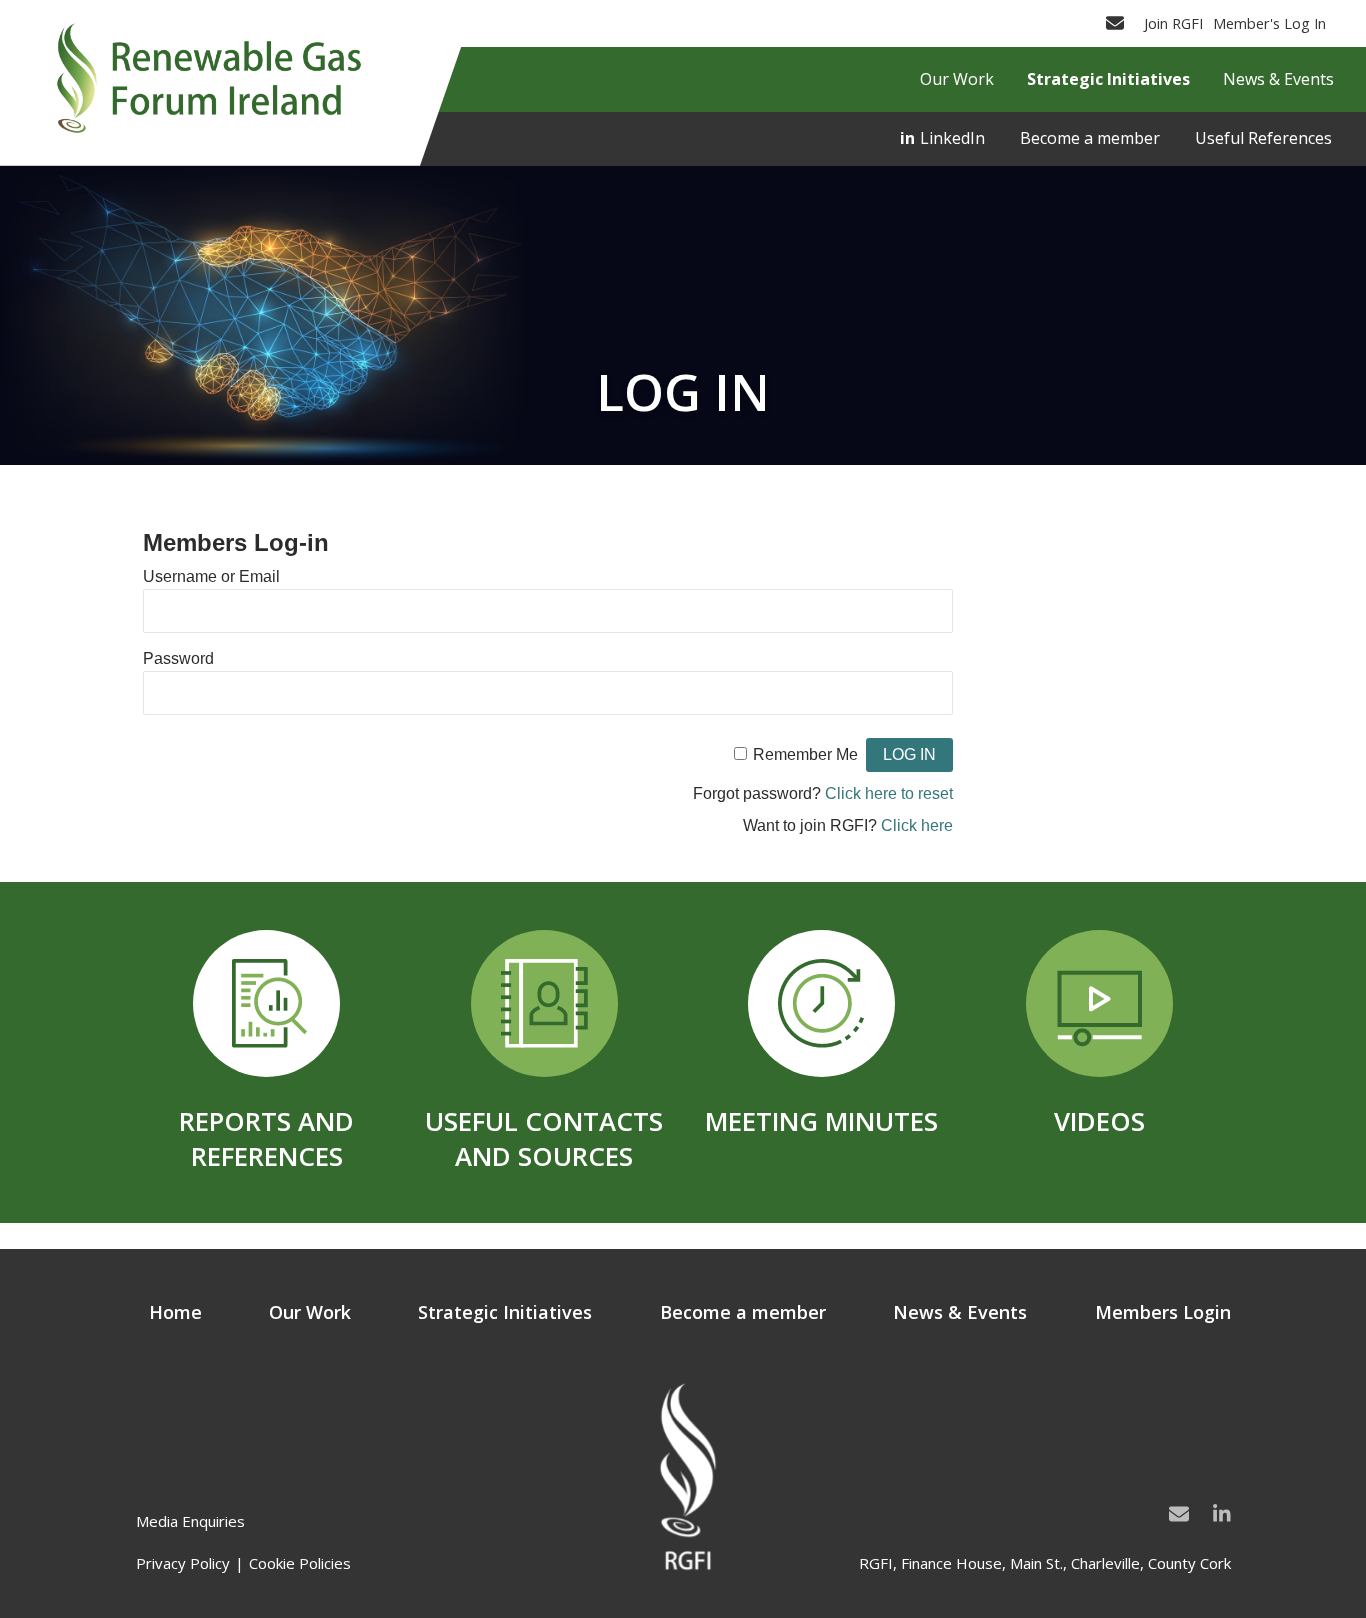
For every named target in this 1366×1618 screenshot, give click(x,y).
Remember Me (805, 754)
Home (175, 1312)
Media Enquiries (190, 1521)
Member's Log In (1269, 23)
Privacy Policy (183, 1563)
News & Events (960, 1312)
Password (178, 658)
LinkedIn (952, 138)
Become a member (1090, 138)
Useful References (1263, 138)
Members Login (1163, 1312)
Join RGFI (1173, 23)
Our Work (310, 1312)
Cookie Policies (300, 1563)
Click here (917, 825)
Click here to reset (889, 793)
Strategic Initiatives (505, 1312)
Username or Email (211, 576)
